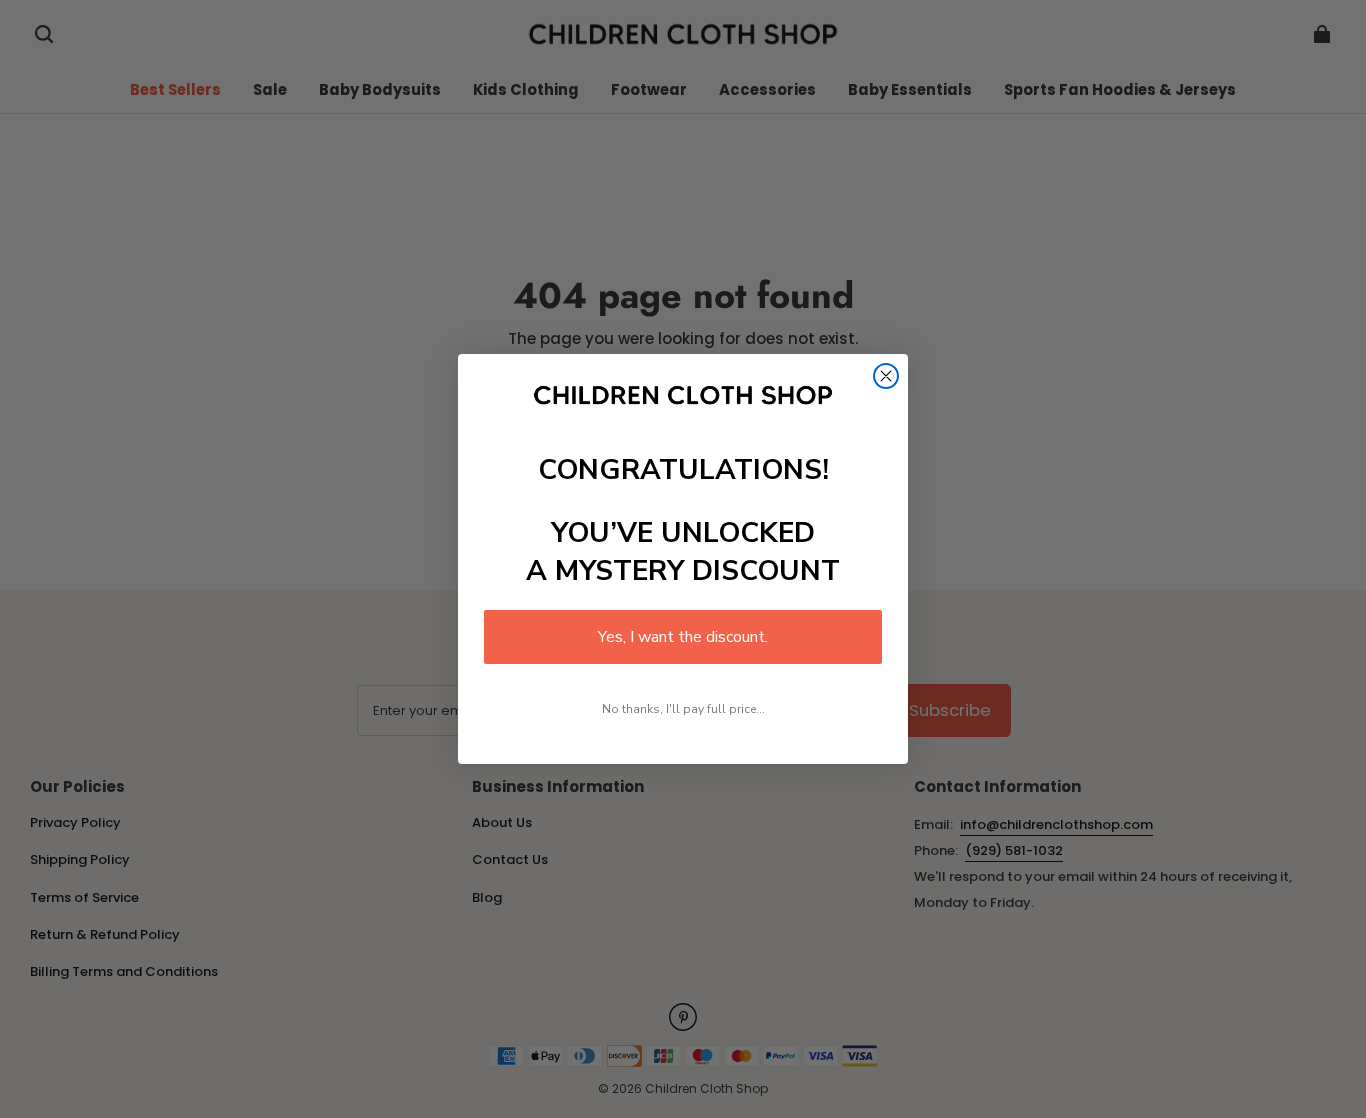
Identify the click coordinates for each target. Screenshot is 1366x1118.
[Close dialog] (886, 376)
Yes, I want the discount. (683, 637)
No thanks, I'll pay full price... (683, 709)
